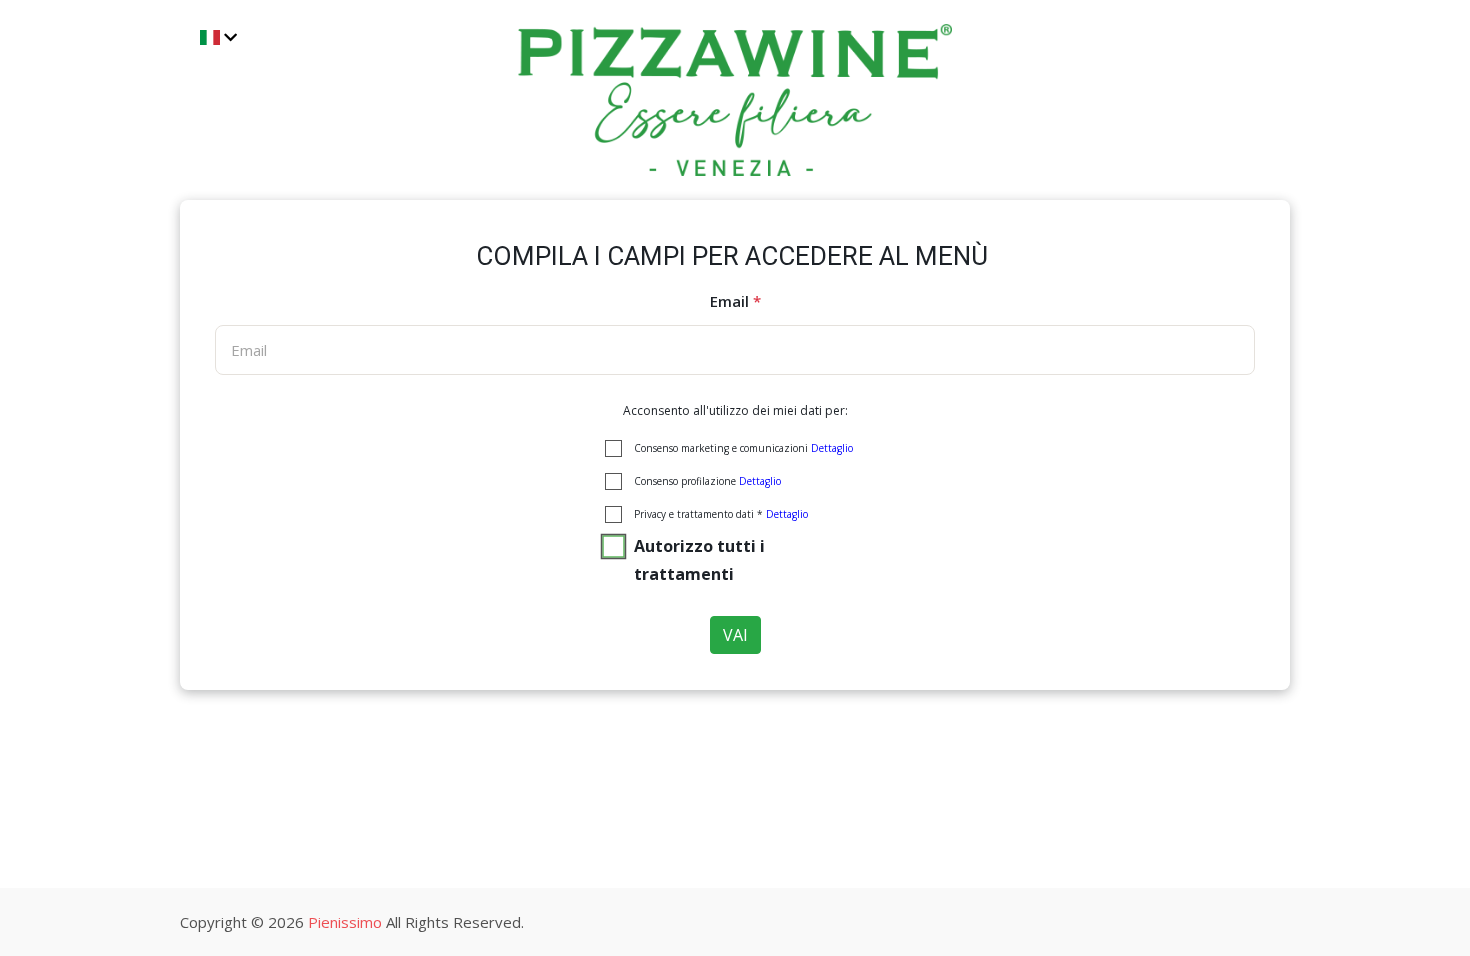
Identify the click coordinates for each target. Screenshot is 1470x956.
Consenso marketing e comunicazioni (743, 448)
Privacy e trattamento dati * (721, 514)
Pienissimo (345, 922)
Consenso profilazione (707, 481)
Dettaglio (832, 448)
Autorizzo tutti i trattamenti (699, 560)
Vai (735, 635)
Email (735, 301)
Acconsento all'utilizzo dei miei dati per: (735, 410)
